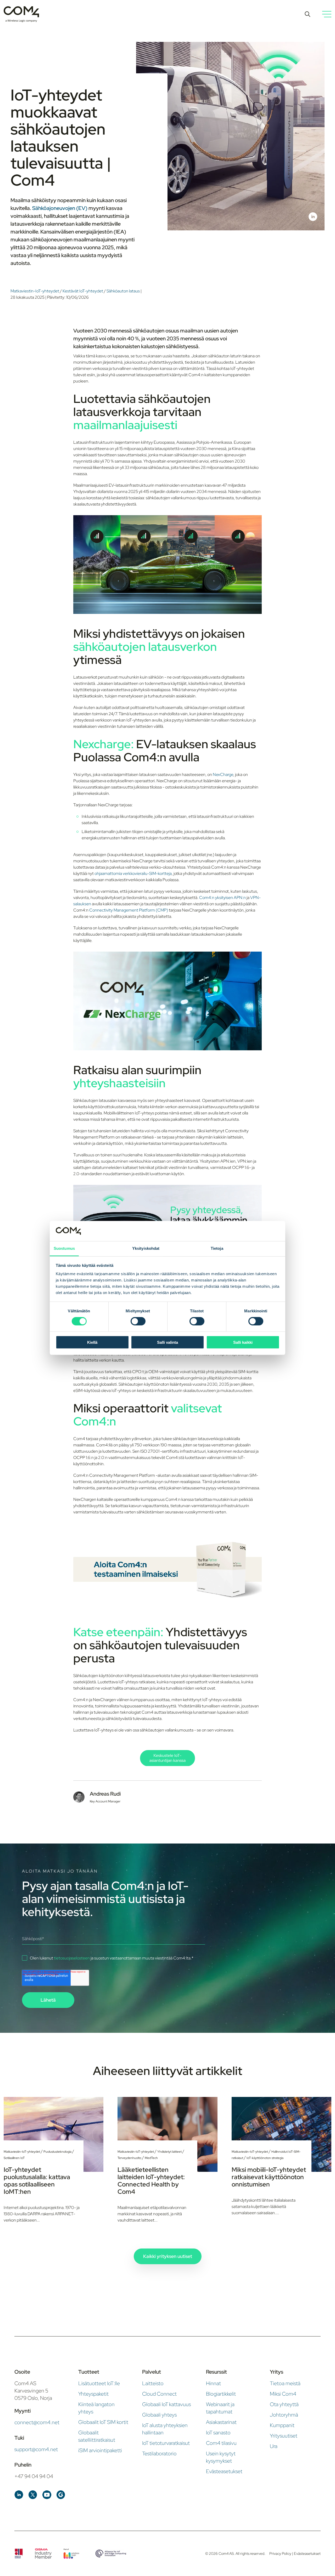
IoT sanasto (218, 2433)
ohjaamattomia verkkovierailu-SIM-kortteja (133, 873)
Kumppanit (282, 2425)
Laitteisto (153, 2383)
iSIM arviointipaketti (100, 2450)
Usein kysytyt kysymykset (221, 2457)
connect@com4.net (37, 2422)
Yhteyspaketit (93, 2394)
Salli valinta (167, 1342)
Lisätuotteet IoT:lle (99, 2383)
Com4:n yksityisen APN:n (223, 898)
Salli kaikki (243, 1342)
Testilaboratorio (159, 2453)
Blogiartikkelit (221, 2394)
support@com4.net (36, 2449)
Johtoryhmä (284, 2415)
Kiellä (92, 1342)
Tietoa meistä (285, 2383)
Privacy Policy (281, 2553)
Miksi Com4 (283, 2394)
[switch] (138, 1321)
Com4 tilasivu (221, 2443)
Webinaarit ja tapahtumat (220, 2408)
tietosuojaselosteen (72, 1958)
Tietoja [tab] (217, 1248)
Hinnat (213, 2383)
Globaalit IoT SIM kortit (103, 2422)
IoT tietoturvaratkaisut (166, 2443)
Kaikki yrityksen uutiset (168, 2256)
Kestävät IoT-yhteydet (83, 291)
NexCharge (223, 775)
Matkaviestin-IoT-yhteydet (35, 291)
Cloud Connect (159, 2394)
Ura (274, 2446)
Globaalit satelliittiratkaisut (97, 2436)
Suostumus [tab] (64, 1248)
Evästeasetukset (224, 2471)
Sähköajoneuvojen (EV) (60, 208)
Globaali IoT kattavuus (166, 2404)
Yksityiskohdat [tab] (146, 1248)
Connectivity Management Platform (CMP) (129, 910)
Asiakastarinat (221, 2422)
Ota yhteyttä (284, 2404)
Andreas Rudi (105, 1794)
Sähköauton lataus (124, 291)
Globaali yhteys (159, 2415)
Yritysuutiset (284, 2436)
